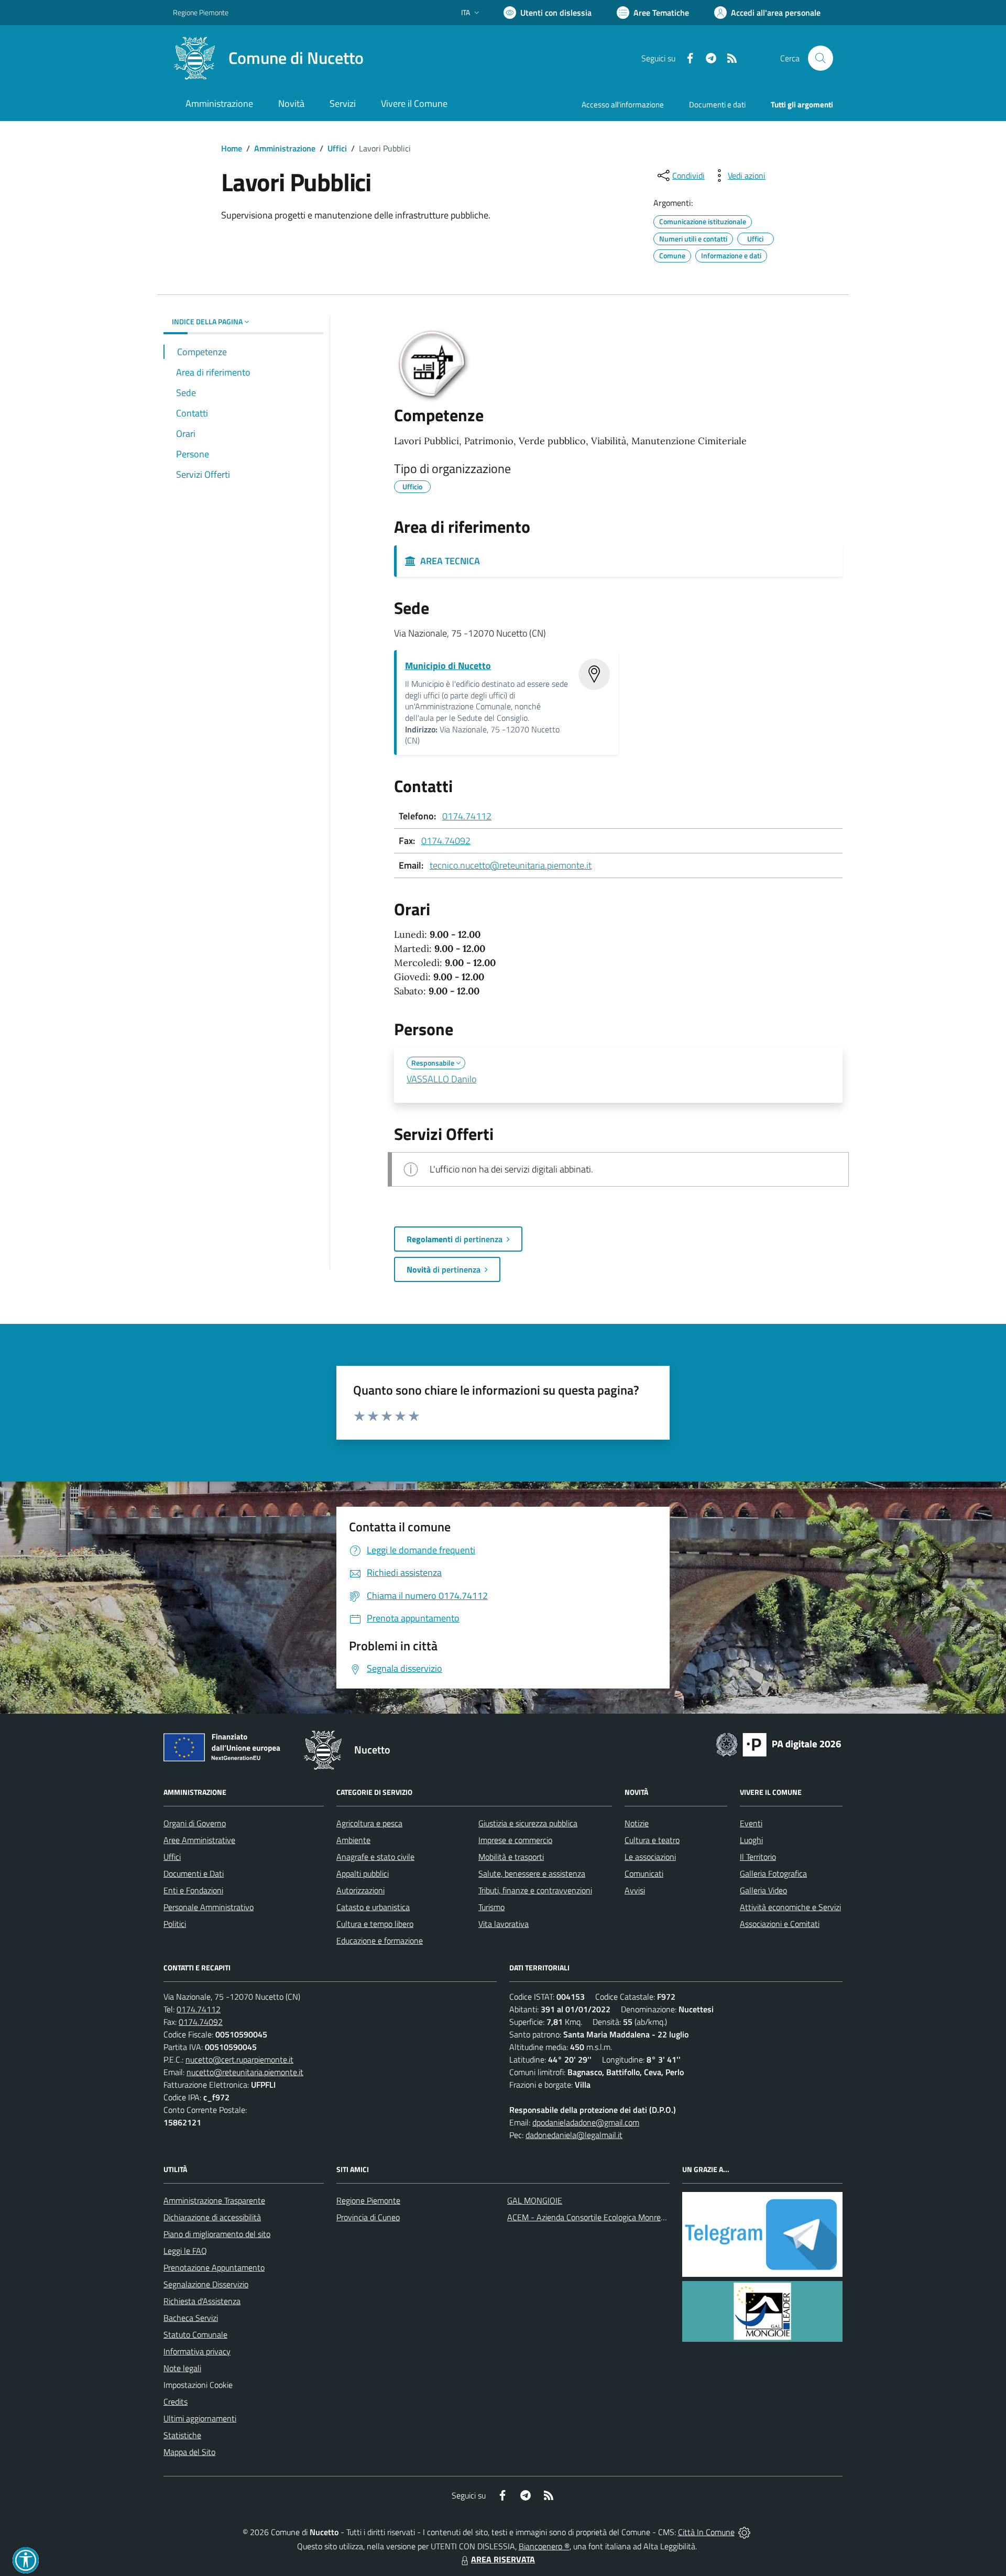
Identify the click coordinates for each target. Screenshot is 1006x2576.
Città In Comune (706, 2532)
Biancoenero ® (544, 2546)
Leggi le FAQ (185, 2251)
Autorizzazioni (360, 1890)
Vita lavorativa (504, 1924)
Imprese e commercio (515, 1840)
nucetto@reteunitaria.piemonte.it (245, 2072)
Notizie (637, 1823)
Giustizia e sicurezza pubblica (528, 1823)
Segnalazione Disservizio (206, 2284)
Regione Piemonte (201, 12)
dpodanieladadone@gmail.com (586, 2122)
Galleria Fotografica (773, 1873)
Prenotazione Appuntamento (214, 2267)
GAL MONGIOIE (535, 2200)
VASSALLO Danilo (441, 1079)
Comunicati (644, 1873)
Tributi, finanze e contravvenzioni (535, 1890)
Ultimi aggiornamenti (200, 2418)
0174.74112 (467, 816)
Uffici (337, 148)
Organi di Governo (195, 1823)
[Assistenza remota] (744, 2532)
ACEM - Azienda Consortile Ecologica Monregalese (595, 2217)
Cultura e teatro (652, 1840)
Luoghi (751, 1840)
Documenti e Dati (194, 1873)
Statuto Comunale (195, 2334)
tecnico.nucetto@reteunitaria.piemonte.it (511, 865)
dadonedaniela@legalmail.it (574, 2135)
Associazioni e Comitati (780, 1924)
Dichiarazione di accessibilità (212, 2217)
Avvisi (635, 1890)
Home (232, 148)
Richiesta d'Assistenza (202, 2301)
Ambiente (353, 1840)
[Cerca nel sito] (821, 58)
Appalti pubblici (363, 1873)
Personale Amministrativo (209, 1907)
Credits (176, 2402)
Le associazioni (650, 1857)
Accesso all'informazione (623, 105)
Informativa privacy (197, 2351)
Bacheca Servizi (191, 2318)
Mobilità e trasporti (511, 1857)
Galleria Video (763, 1890)
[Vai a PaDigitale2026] (779, 1744)
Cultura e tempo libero (375, 1924)
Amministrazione (285, 148)
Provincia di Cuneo (368, 2217)
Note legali (182, 2368)
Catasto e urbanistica (373, 1907)
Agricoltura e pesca (369, 1823)
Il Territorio (758, 1857)
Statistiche (182, 2435)
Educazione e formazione (380, 1941)
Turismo (491, 1907)
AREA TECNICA (448, 561)
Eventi (751, 1823)
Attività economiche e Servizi (790, 1907)
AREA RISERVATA (503, 2559)
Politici (175, 1924)
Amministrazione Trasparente (214, 2200)
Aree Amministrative (199, 1840)
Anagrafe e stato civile (375, 1857)
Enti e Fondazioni (193, 1890)
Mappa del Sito (189, 2452)
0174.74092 (446, 841)
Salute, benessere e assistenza (532, 1873)
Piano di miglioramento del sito (217, 2234)
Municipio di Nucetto (448, 666)
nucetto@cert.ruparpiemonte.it (239, 2059)
